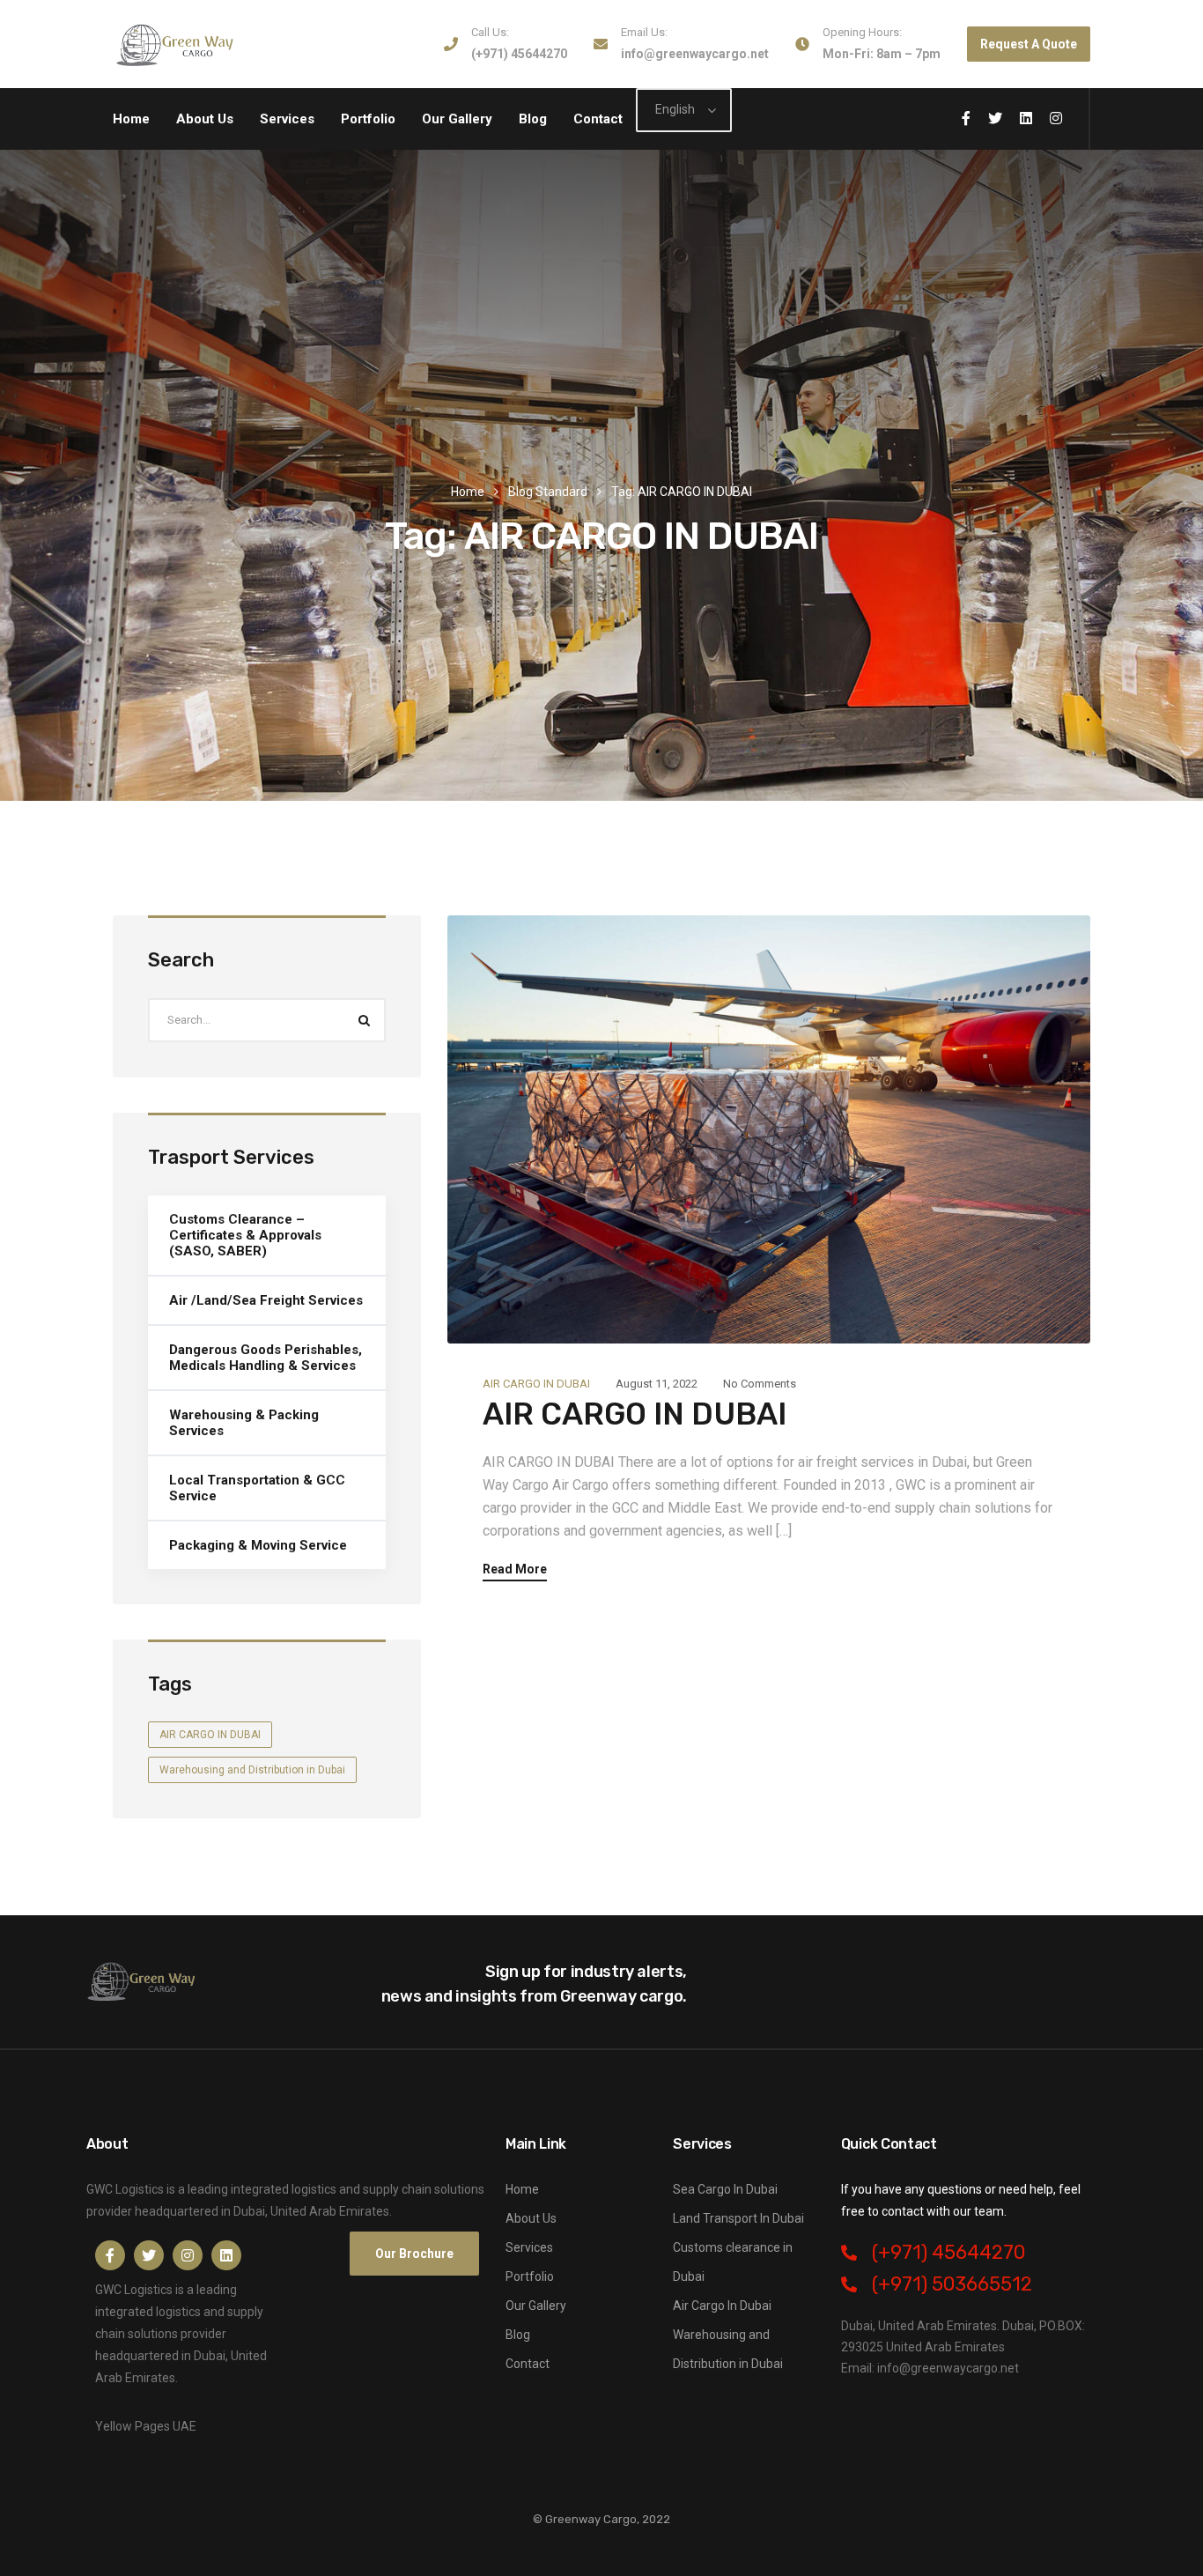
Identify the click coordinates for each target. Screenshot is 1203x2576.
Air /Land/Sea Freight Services (266, 1300)
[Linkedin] (226, 2255)
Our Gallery (457, 119)
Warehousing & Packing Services (244, 1423)
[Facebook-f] (110, 2255)
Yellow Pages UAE (146, 2426)
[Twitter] (149, 2255)
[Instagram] (188, 2255)
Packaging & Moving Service (258, 1545)
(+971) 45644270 (519, 54)
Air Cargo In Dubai (722, 2306)
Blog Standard (548, 492)
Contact (598, 119)
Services (287, 119)
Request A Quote (1029, 44)
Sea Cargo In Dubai (725, 2189)
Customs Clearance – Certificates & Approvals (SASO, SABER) (245, 1235)
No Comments (760, 1384)
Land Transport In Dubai (738, 2218)
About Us (205, 119)
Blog (533, 119)
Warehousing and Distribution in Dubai (252, 1770)
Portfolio (368, 119)
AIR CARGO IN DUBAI (536, 1384)
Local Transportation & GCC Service (257, 1488)
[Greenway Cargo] (177, 44)
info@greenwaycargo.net (695, 54)
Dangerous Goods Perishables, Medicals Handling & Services (266, 1358)
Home (131, 119)
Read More (515, 1569)
